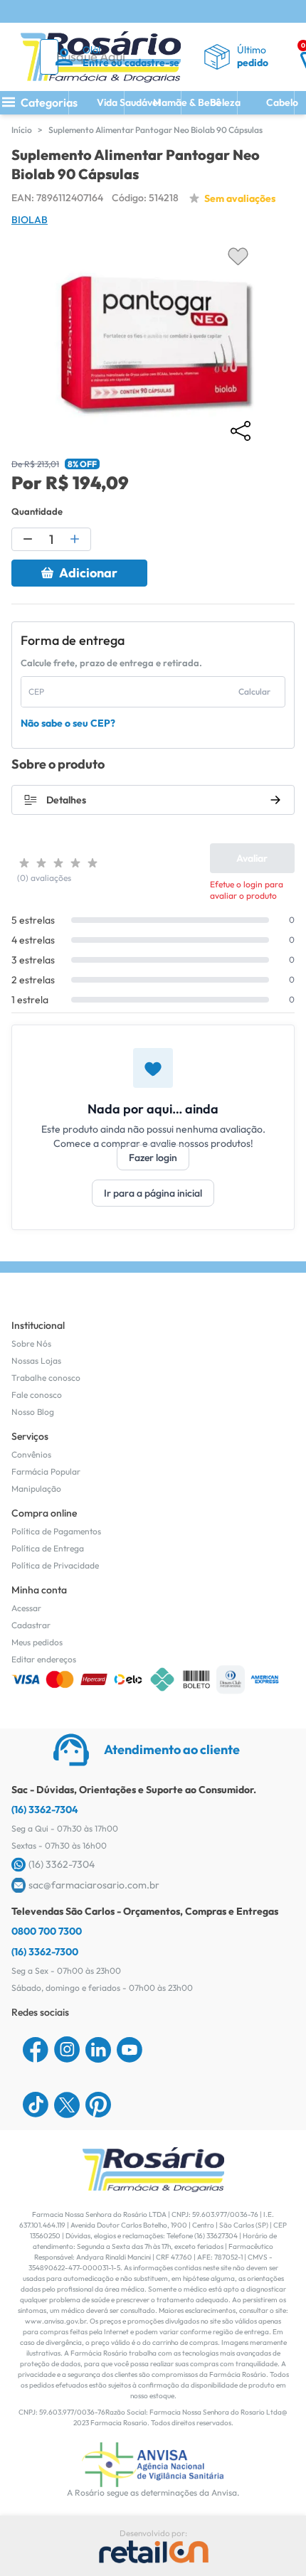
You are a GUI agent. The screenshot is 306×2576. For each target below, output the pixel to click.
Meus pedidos (37, 1642)
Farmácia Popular (46, 1471)
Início (22, 130)
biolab (30, 220)
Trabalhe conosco (46, 1378)
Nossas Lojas (36, 1361)
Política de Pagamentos (56, 1531)
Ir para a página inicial (153, 1193)
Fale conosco (37, 1395)
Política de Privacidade (55, 1565)
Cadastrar (31, 1625)
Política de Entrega (48, 1548)
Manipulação (36, 1489)
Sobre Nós (31, 1343)
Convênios (31, 1454)
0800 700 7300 (47, 1931)
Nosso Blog (33, 1412)
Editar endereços (44, 1659)
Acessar (26, 1608)
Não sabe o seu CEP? (68, 723)
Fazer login (153, 1158)
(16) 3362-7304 (45, 1810)
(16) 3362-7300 (45, 1952)
